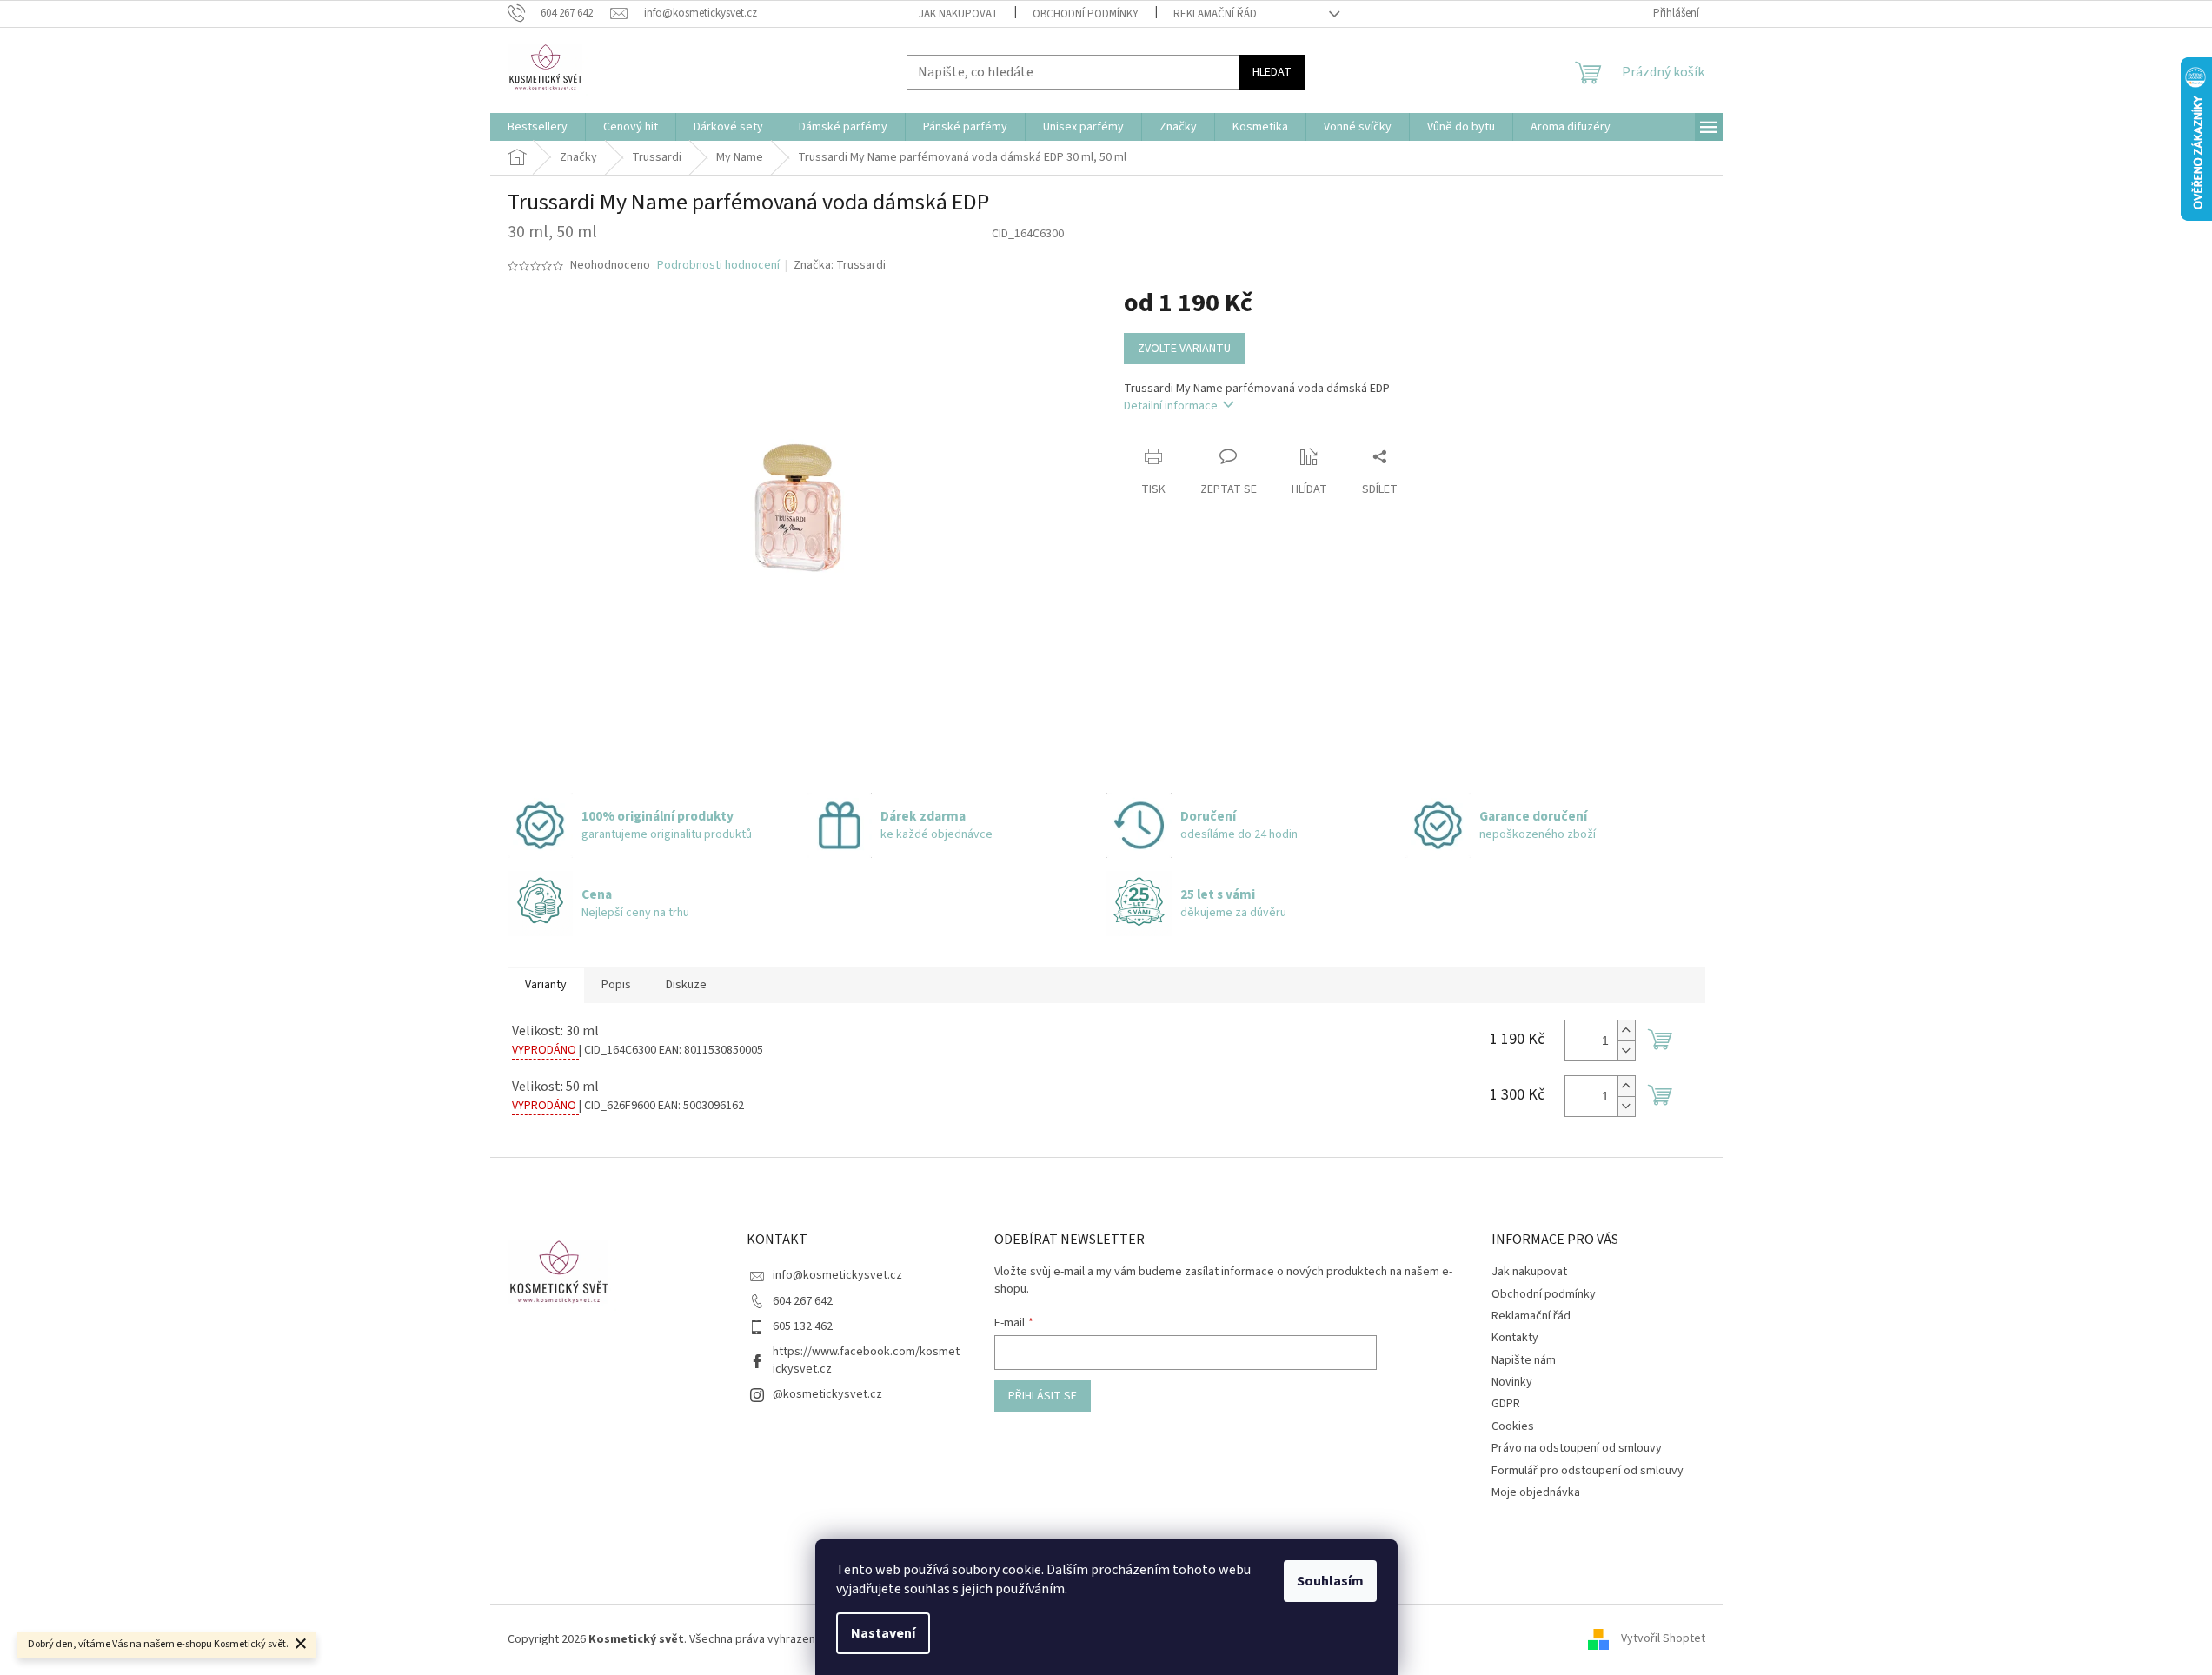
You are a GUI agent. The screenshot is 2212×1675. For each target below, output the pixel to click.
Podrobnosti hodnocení (718, 266)
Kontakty (1515, 1338)
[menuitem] (538, 127)
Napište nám (1524, 1360)
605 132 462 (803, 1326)
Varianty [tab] (546, 985)
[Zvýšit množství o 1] (1626, 1030)
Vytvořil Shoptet (1663, 1639)
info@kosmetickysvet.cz (837, 1275)
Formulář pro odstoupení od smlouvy (1588, 1471)
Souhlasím (1330, 1581)
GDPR (1506, 1404)
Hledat (1272, 72)
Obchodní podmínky (1086, 14)
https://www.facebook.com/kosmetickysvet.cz (866, 1360)
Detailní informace (1171, 406)
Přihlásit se (1043, 1396)
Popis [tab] (616, 985)
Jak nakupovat (958, 14)
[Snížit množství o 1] (1626, 1050)
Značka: (840, 265)
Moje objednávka (1536, 1492)
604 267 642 (803, 1301)
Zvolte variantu (1184, 349)
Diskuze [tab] (686, 985)
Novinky (1512, 1382)
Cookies (1513, 1426)
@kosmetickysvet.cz (827, 1394)
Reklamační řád (1215, 14)
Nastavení (883, 1633)
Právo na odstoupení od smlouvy (1577, 1448)
